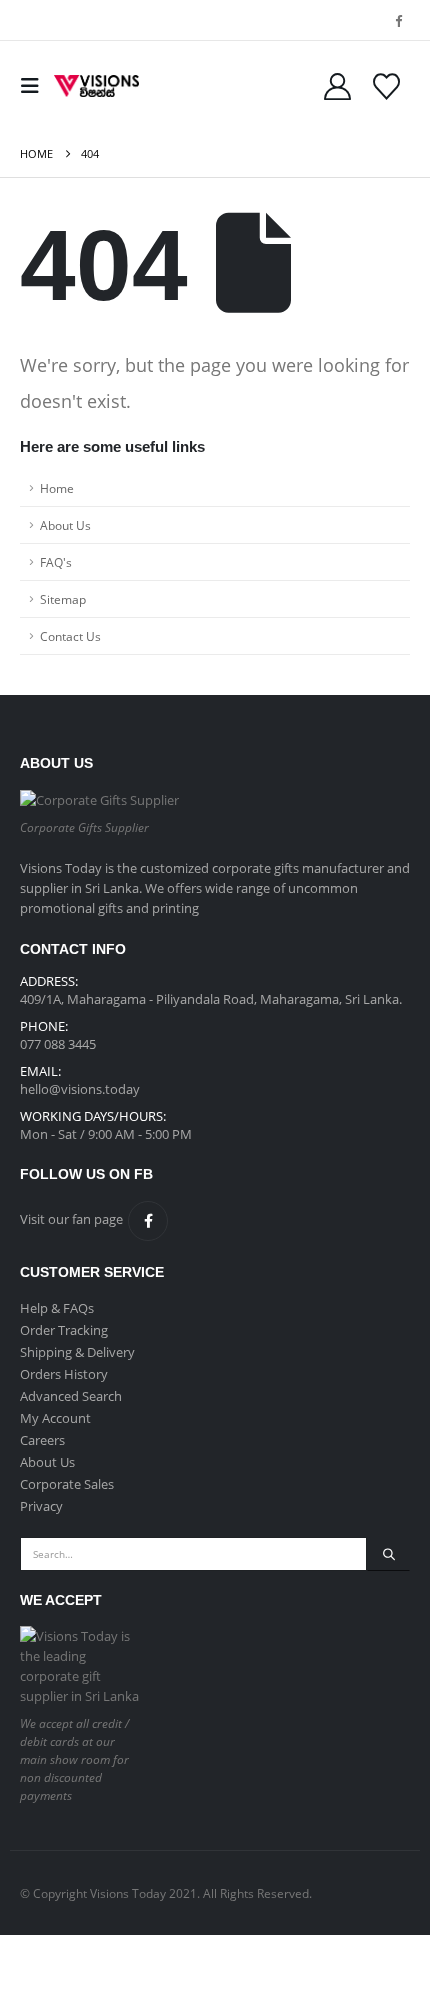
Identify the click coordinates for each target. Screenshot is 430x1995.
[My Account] (337, 86)
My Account (55, 1418)
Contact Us (70, 636)
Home (57, 488)
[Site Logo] (96, 86)
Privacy (41, 1506)
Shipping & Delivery (77, 1352)
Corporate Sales (67, 1484)
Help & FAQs (57, 1308)
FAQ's (56, 562)
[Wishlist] (386, 86)
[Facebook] (398, 20)
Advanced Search (71, 1396)
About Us (65, 525)
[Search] (388, 1554)
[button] (35, 86)
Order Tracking (64, 1330)
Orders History (64, 1374)
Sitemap (63, 599)
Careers (42, 1440)
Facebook (148, 1221)
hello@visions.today (80, 1089)
